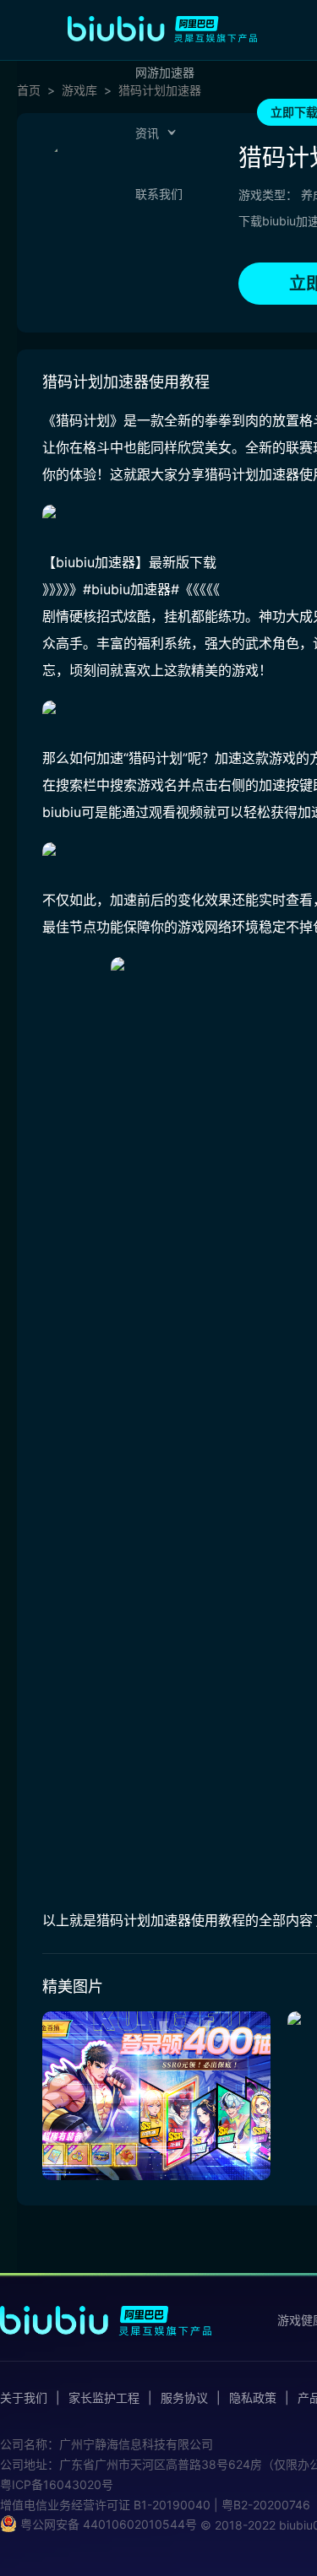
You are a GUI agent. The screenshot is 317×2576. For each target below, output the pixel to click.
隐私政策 (253, 2398)
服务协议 (184, 2398)
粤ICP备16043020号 (57, 2484)
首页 (29, 90)
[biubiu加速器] (162, 29)
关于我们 (24, 2398)
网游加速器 (165, 72)
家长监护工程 (104, 2398)
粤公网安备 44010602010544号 (107, 2524)
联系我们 (159, 194)
